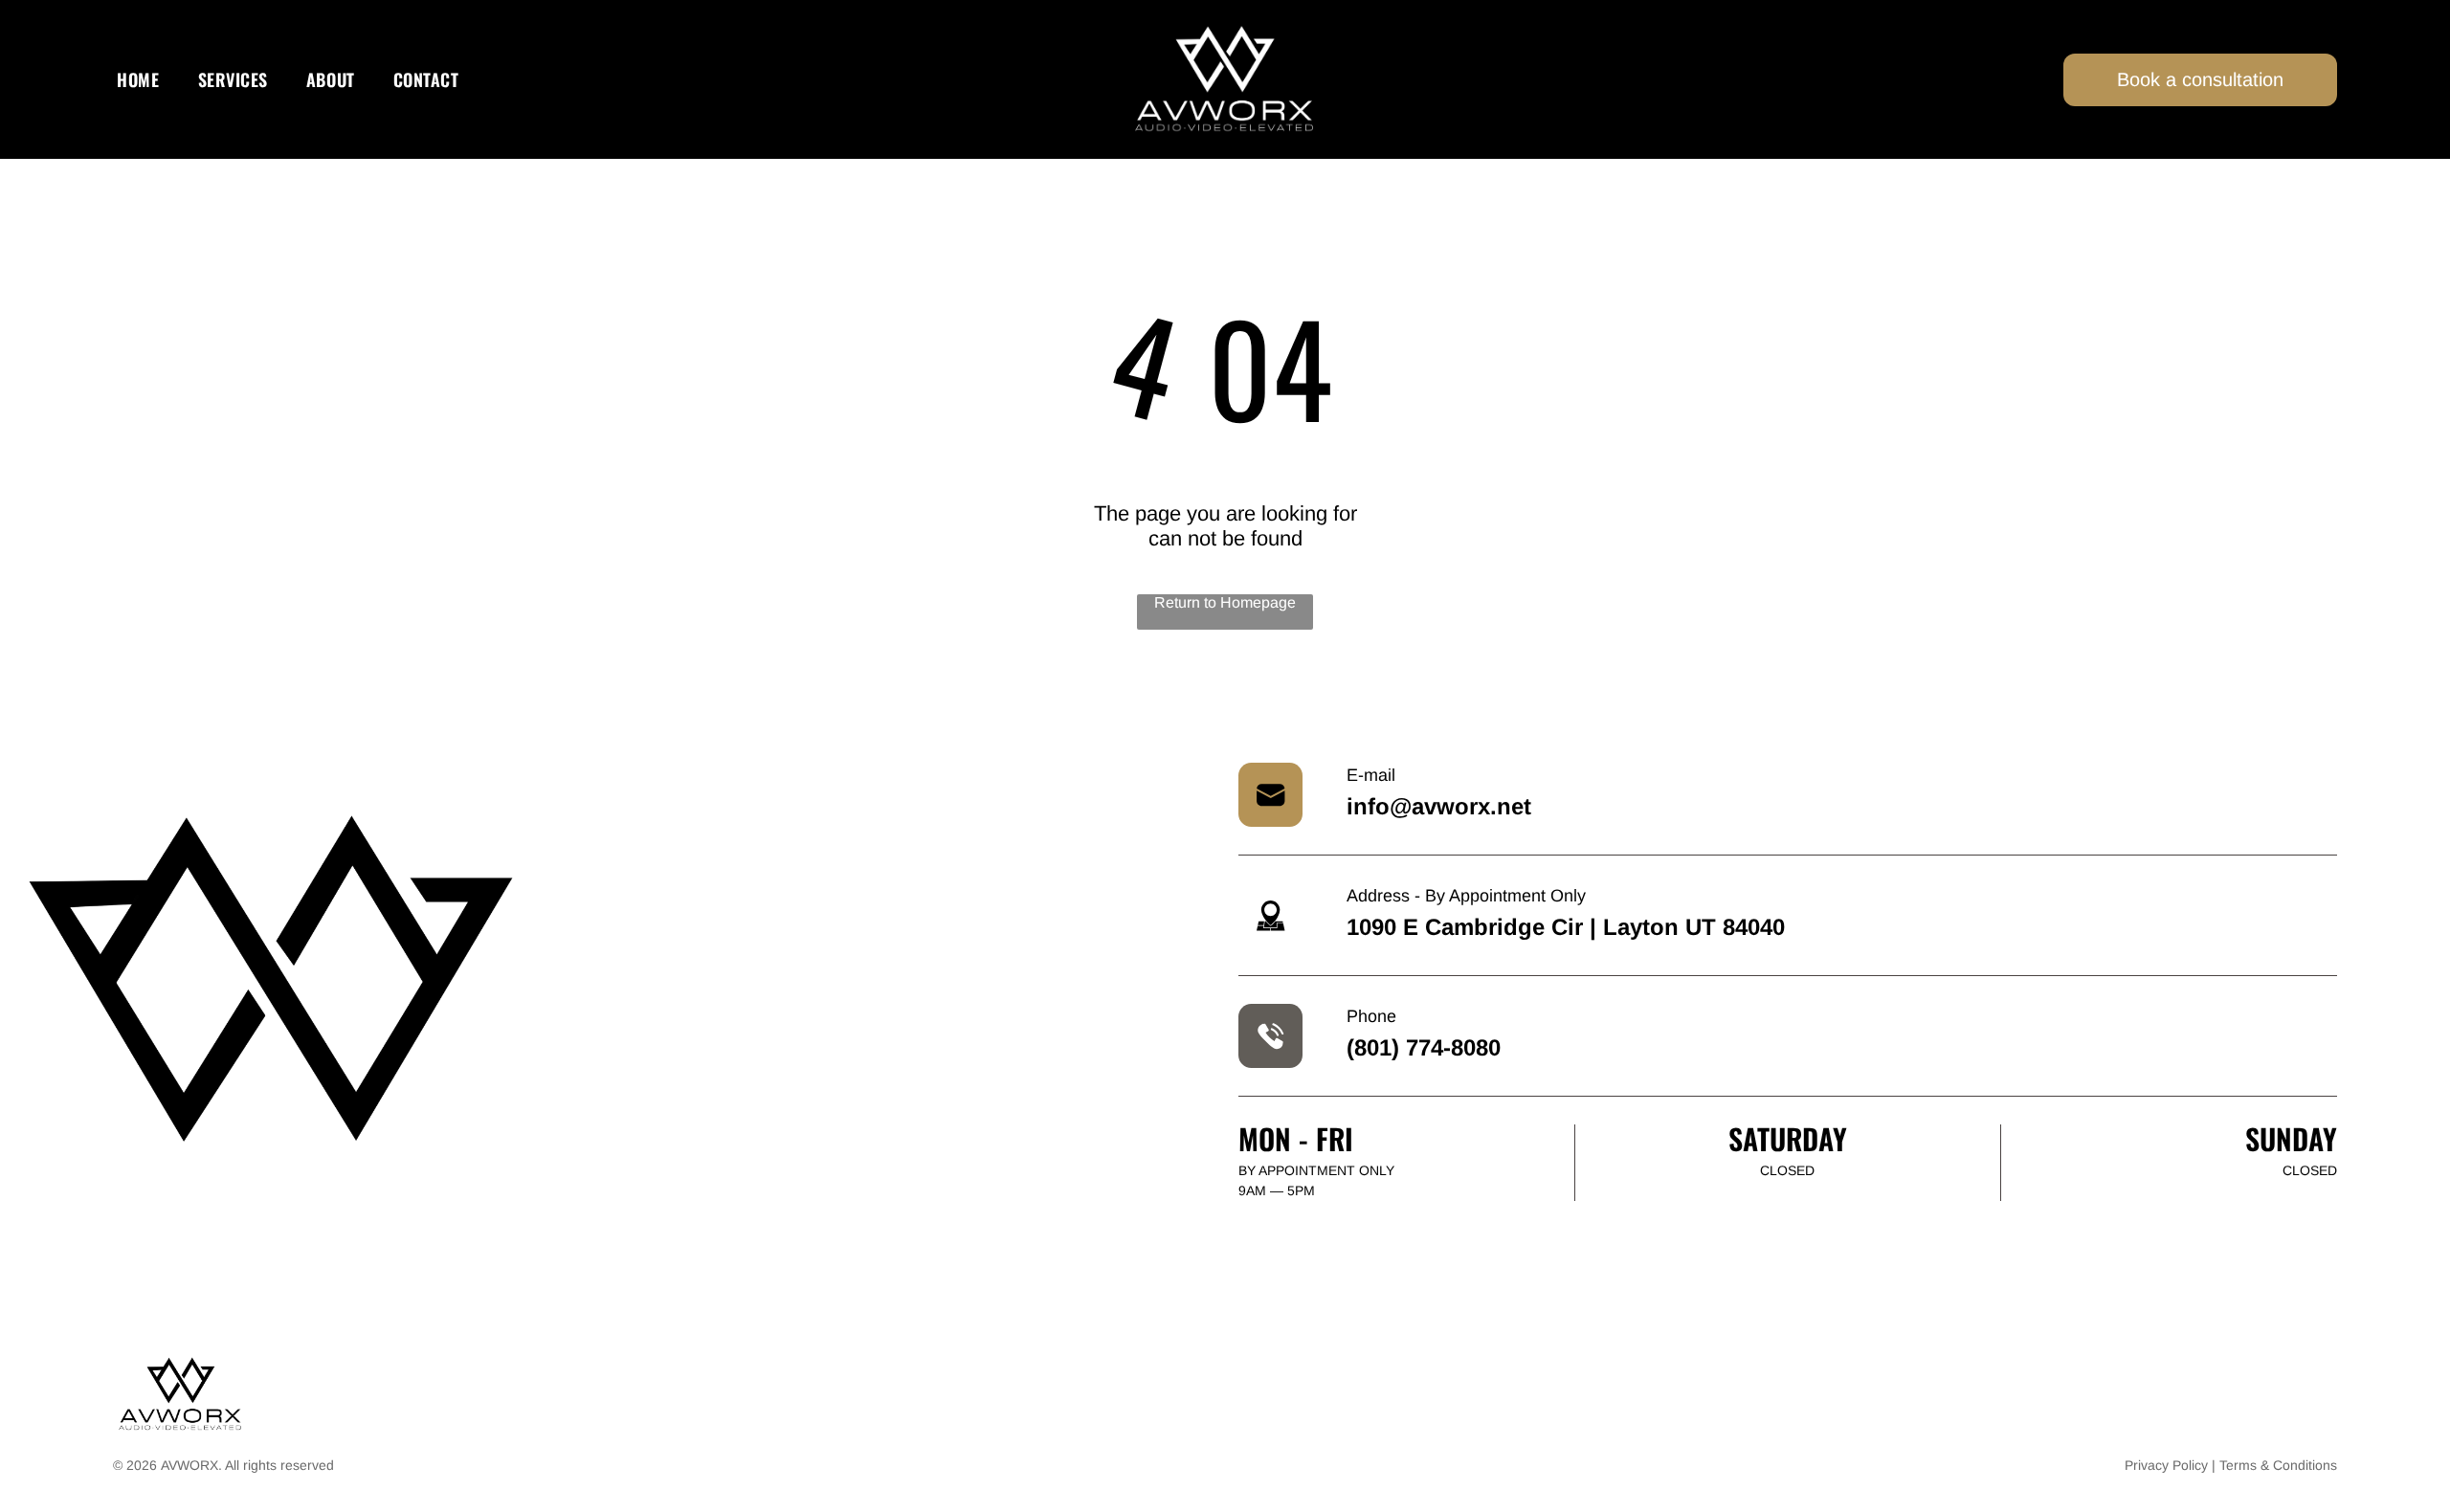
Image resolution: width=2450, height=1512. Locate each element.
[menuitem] (138, 80)
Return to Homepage (1225, 602)
